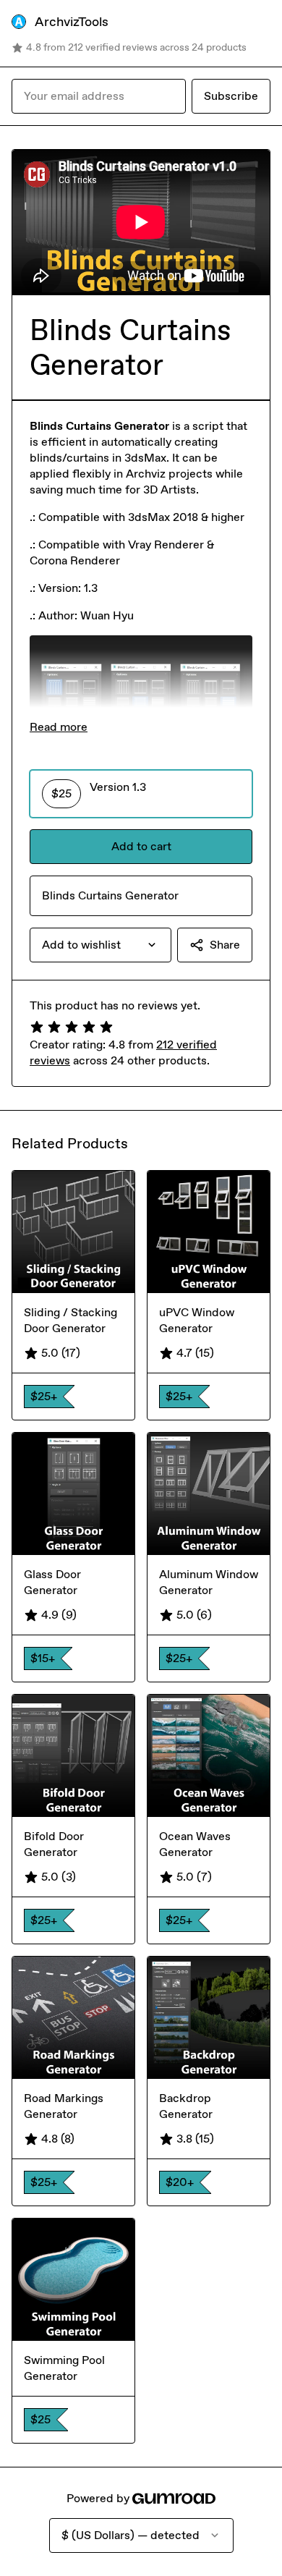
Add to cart (141, 846)
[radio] (141, 794)
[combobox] (101, 945)
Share (225, 945)
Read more (59, 727)
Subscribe (231, 96)
